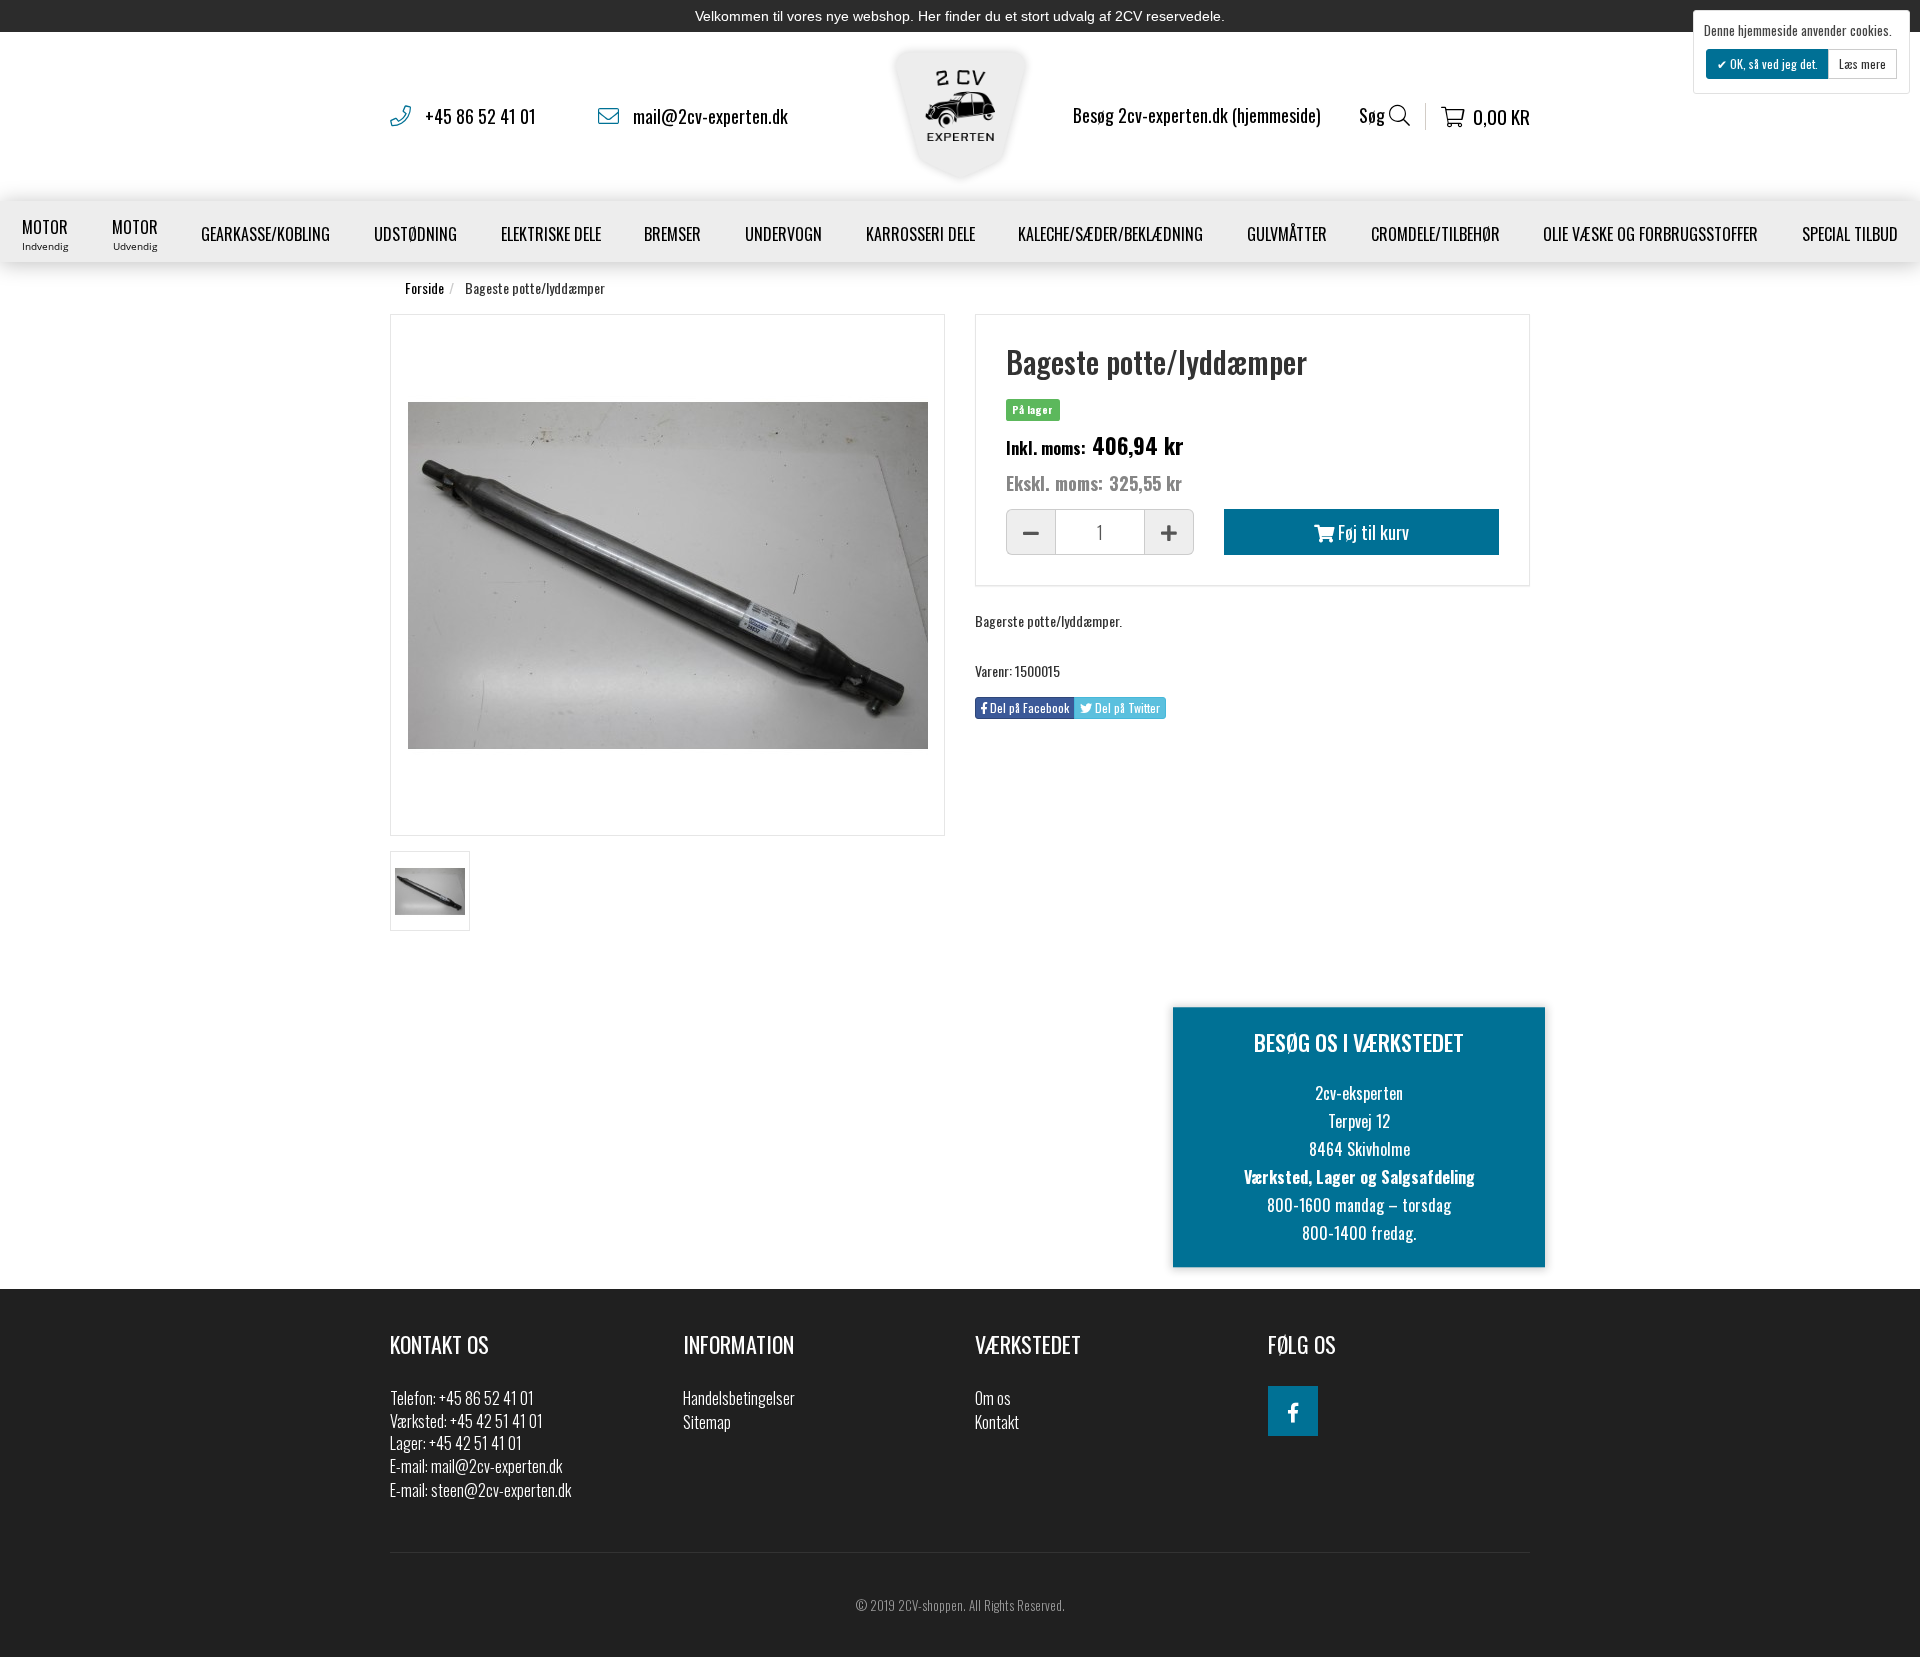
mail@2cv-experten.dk (710, 116)
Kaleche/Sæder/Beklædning (1110, 234)
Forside (424, 287)
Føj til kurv (1371, 532)
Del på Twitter (1126, 707)
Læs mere (1862, 63)
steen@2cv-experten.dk (501, 1490)
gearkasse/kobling (265, 234)
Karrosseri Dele (920, 234)
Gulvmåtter (1287, 234)
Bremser (672, 234)
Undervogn (783, 234)
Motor (45, 234)
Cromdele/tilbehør (1435, 234)
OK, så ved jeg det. (1772, 63)
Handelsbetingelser (739, 1398)
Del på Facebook (1028, 707)
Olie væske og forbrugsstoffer (1650, 234)
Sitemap (707, 1422)
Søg (1374, 115)
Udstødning (415, 234)
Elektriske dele (551, 234)
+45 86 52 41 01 (480, 116)
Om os (993, 1398)
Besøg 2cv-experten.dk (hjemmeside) (1197, 115)
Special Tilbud (1850, 234)
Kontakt (997, 1422)
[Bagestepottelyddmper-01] (430, 891)
